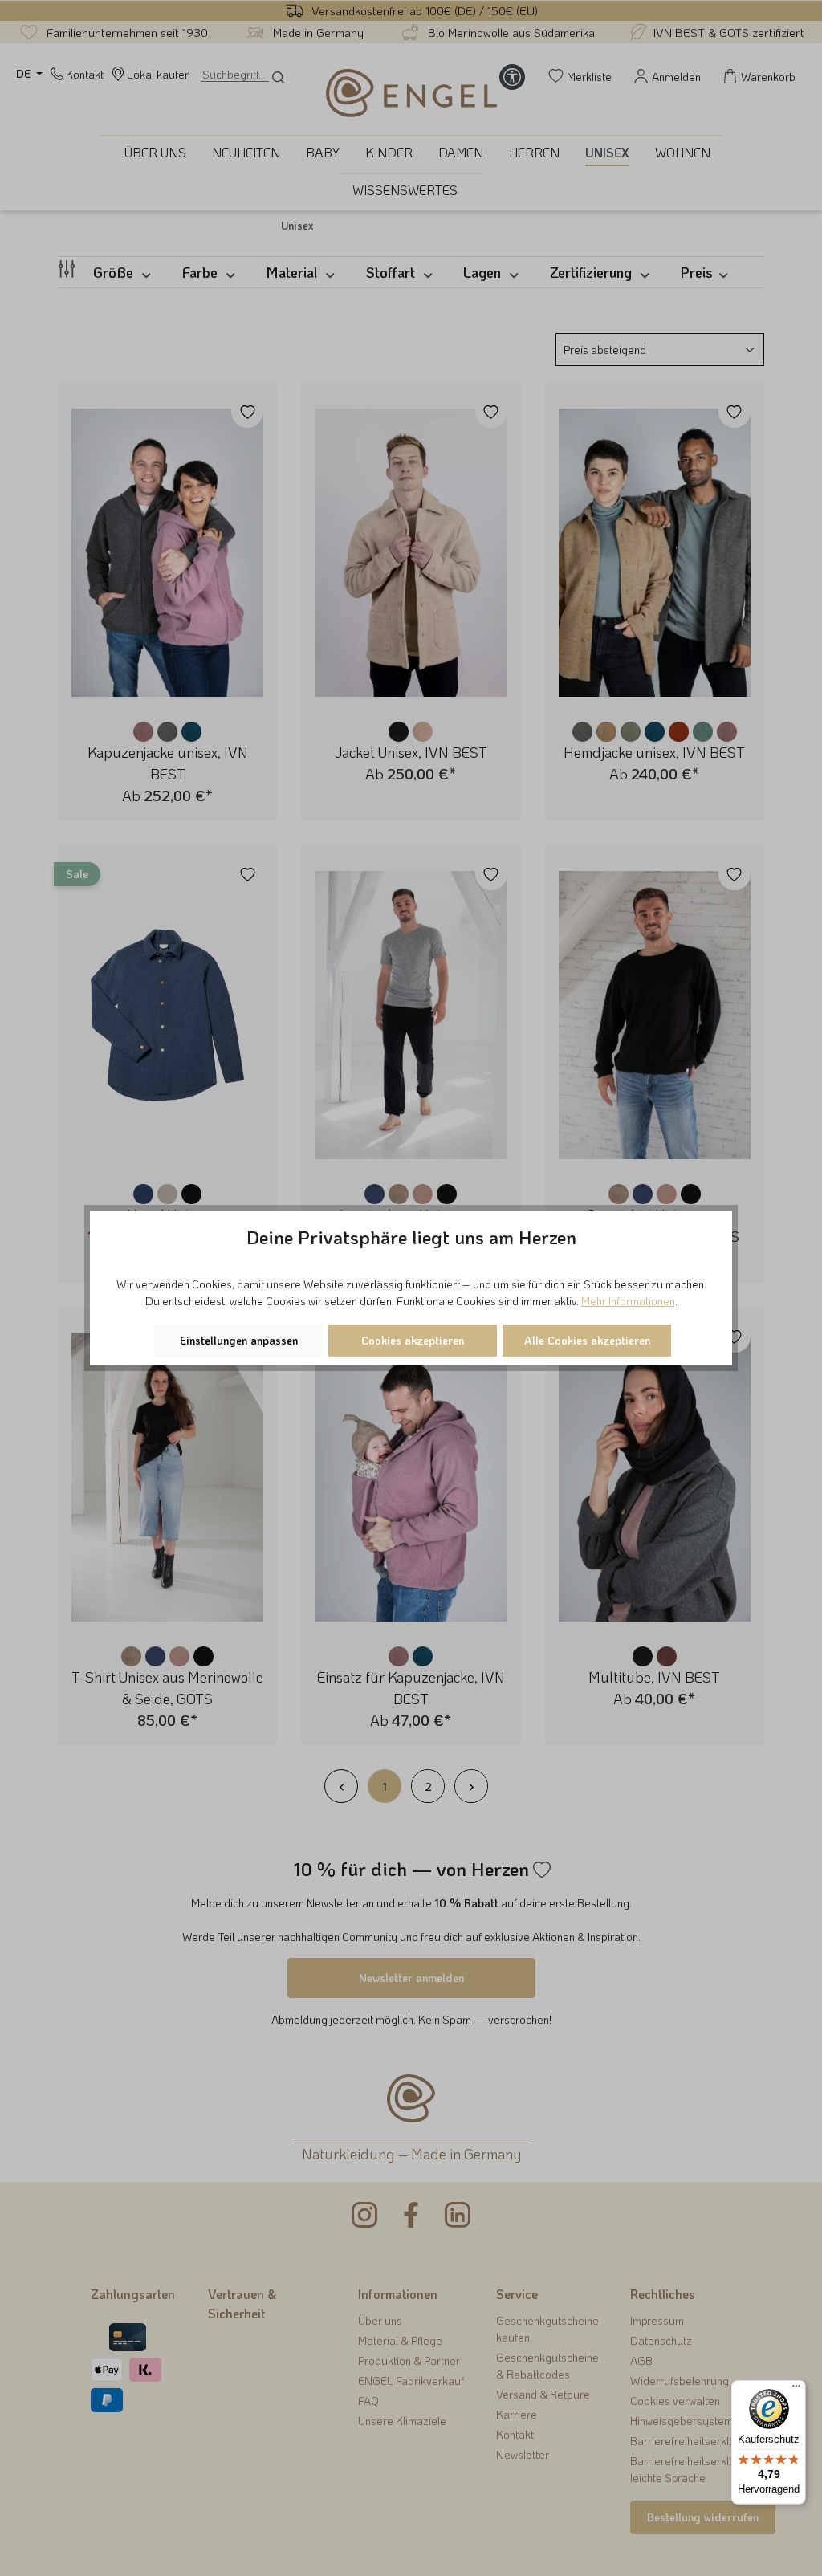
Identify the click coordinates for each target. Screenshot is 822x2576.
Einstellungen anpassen (239, 1340)
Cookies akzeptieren (413, 1340)
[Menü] (796, 2390)
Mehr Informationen (628, 1301)
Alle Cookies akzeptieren (587, 1340)
